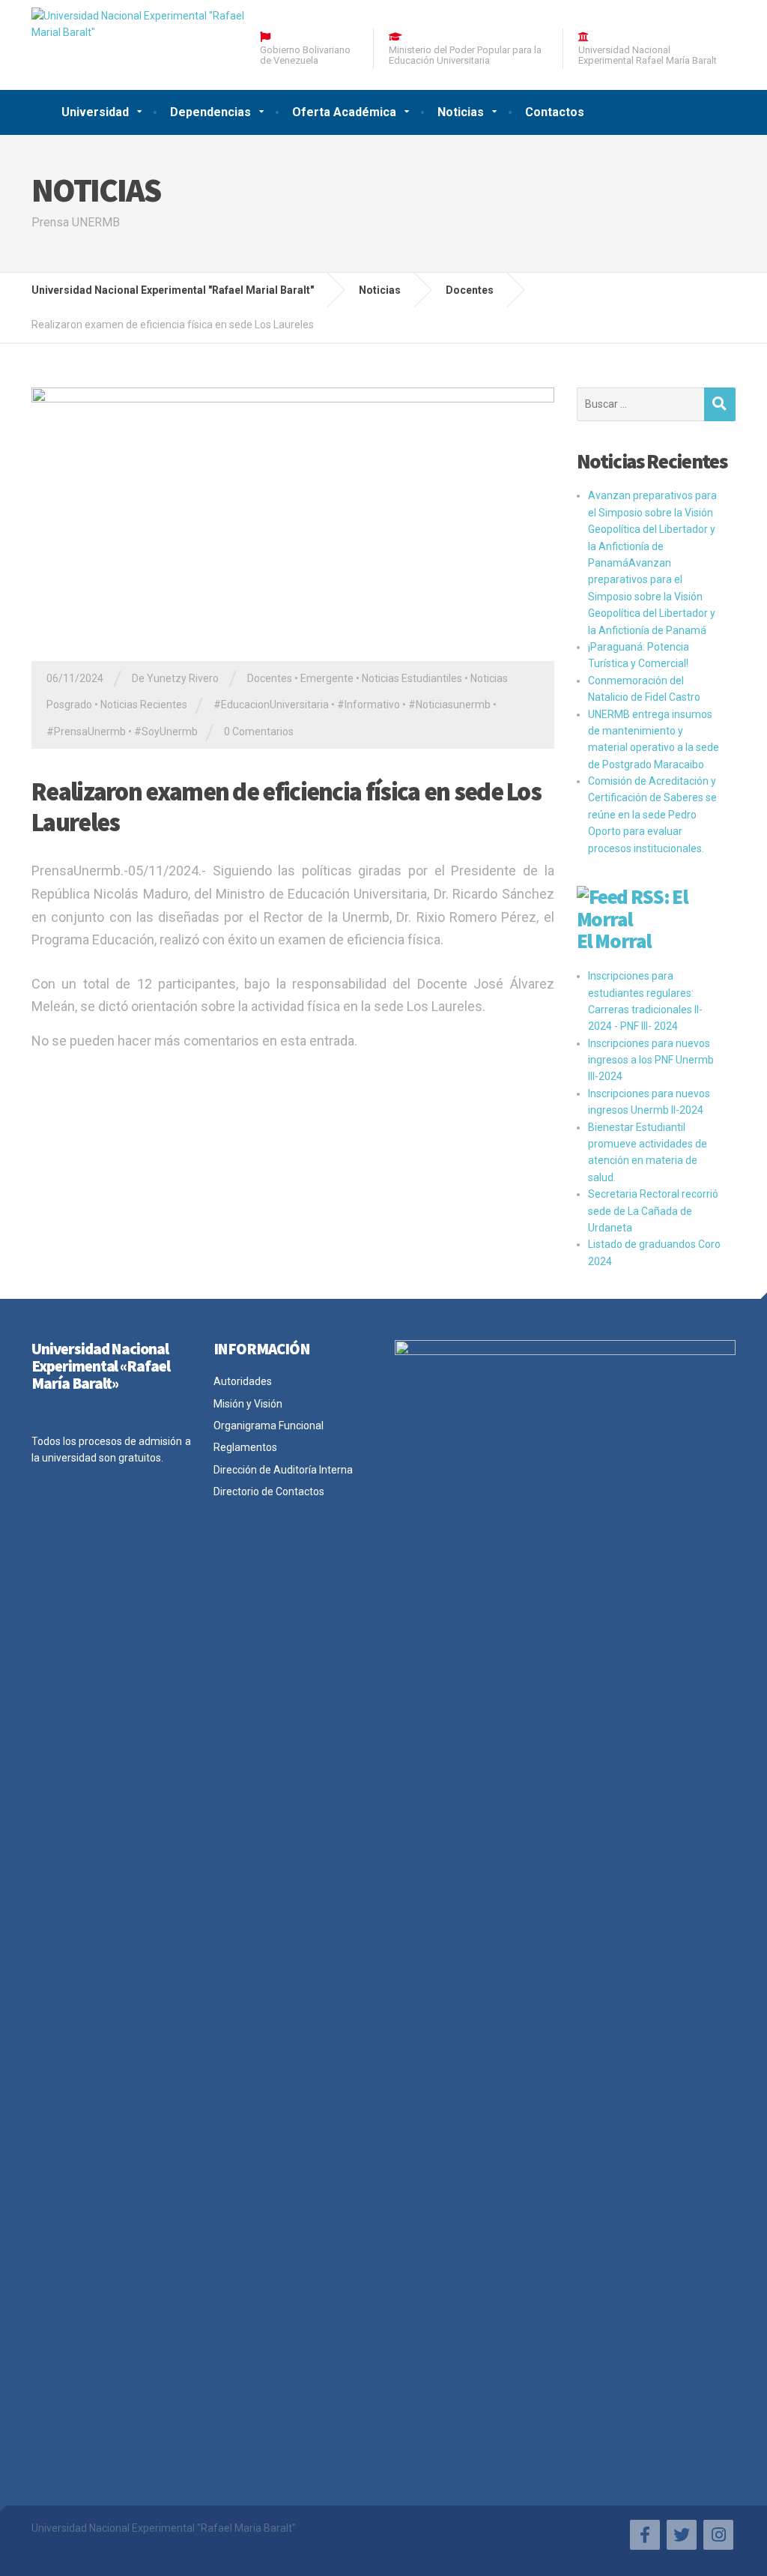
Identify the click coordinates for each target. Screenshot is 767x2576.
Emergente (327, 678)
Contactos (555, 112)
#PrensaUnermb (86, 732)
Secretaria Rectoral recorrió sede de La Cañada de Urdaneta (653, 1211)
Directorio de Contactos (269, 1491)
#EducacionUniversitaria (271, 705)
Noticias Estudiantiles (412, 678)
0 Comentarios (259, 732)
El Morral (614, 941)
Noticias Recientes (144, 705)
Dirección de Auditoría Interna (283, 1470)
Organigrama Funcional (269, 1426)
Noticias (461, 112)
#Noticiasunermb (449, 705)
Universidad (95, 112)
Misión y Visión (248, 1404)
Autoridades (243, 1381)
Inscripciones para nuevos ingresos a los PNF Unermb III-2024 (651, 1060)
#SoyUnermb (166, 732)
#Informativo (369, 705)
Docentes (270, 678)
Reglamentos (245, 1447)
